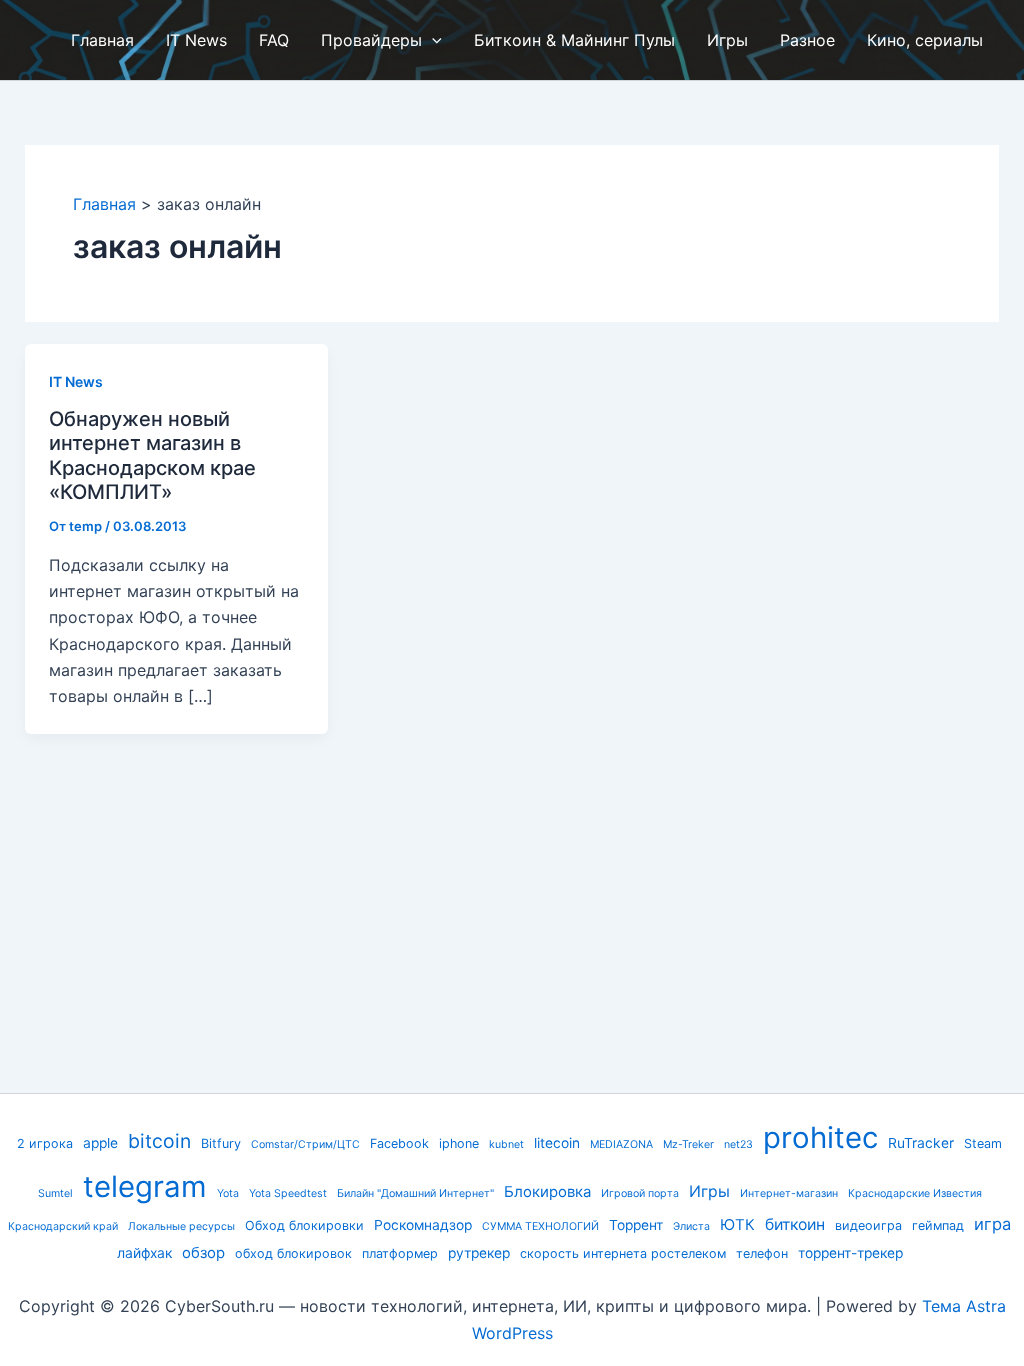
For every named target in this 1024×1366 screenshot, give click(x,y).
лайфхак (144, 1253)
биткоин (795, 1224)
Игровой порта (640, 1193)
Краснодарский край (63, 1226)
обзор (203, 1253)
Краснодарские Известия (915, 1193)
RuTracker (921, 1143)
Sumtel (55, 1193)
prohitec (820, 1137)
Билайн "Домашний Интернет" (415, 1193)
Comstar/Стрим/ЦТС (305, 1144)
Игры (709, 1191)
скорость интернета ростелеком (623, 1253)
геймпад (938, 1225)
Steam (983, 1143)
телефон (762, 1253)
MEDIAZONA (621, 1144)
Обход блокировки (304, 1225)
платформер (400, 1253)
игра (992, 1224)
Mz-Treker (688, 1144)
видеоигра (868, 1225)
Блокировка (547, 1192)
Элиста (691, 1226)
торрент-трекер (850, 1253)
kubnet (506, 1144)
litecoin (557, 1143)
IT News (76, 381)
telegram (145, 1186)
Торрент (636, 1225)
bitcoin (159, 1141)
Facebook (399, 1143)
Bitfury (221, 1143)
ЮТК (737, 1225)
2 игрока (45, 1143)
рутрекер (479, 1253)
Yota (228, 1193)
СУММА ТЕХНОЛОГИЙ (540, 1226)
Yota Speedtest (288, 1193)
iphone (459, 1143)
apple (100, 1143)
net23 (738, 1144)
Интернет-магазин (789, 1193)
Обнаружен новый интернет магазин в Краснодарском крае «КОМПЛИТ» (152, 456)
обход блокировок (293, 1253)
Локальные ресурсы (181, 1226)
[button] (432, 40)
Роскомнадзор (423, 1225)
